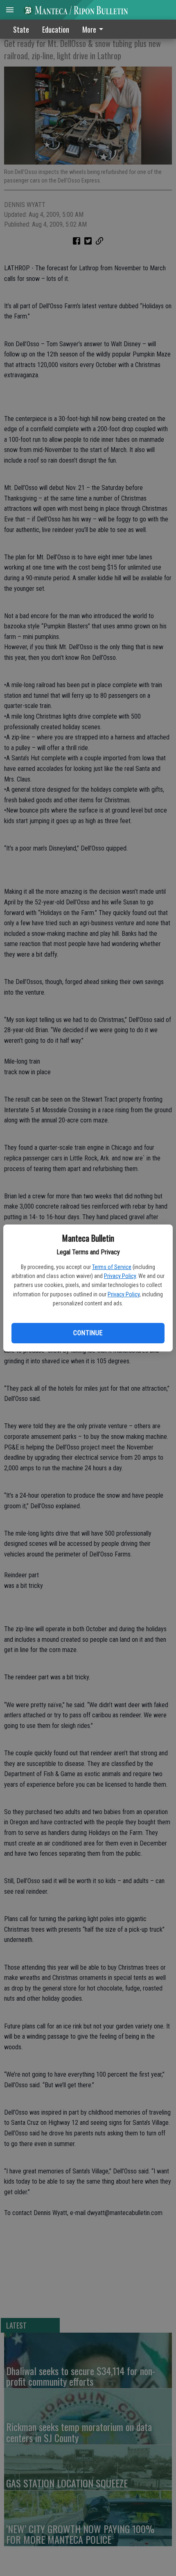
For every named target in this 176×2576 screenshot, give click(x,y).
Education (56, 29)
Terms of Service (112, 1267)
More (89, 29)
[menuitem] (95, 29)
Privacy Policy (120, 1276)
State (21, 29)
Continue (88, 1333)
